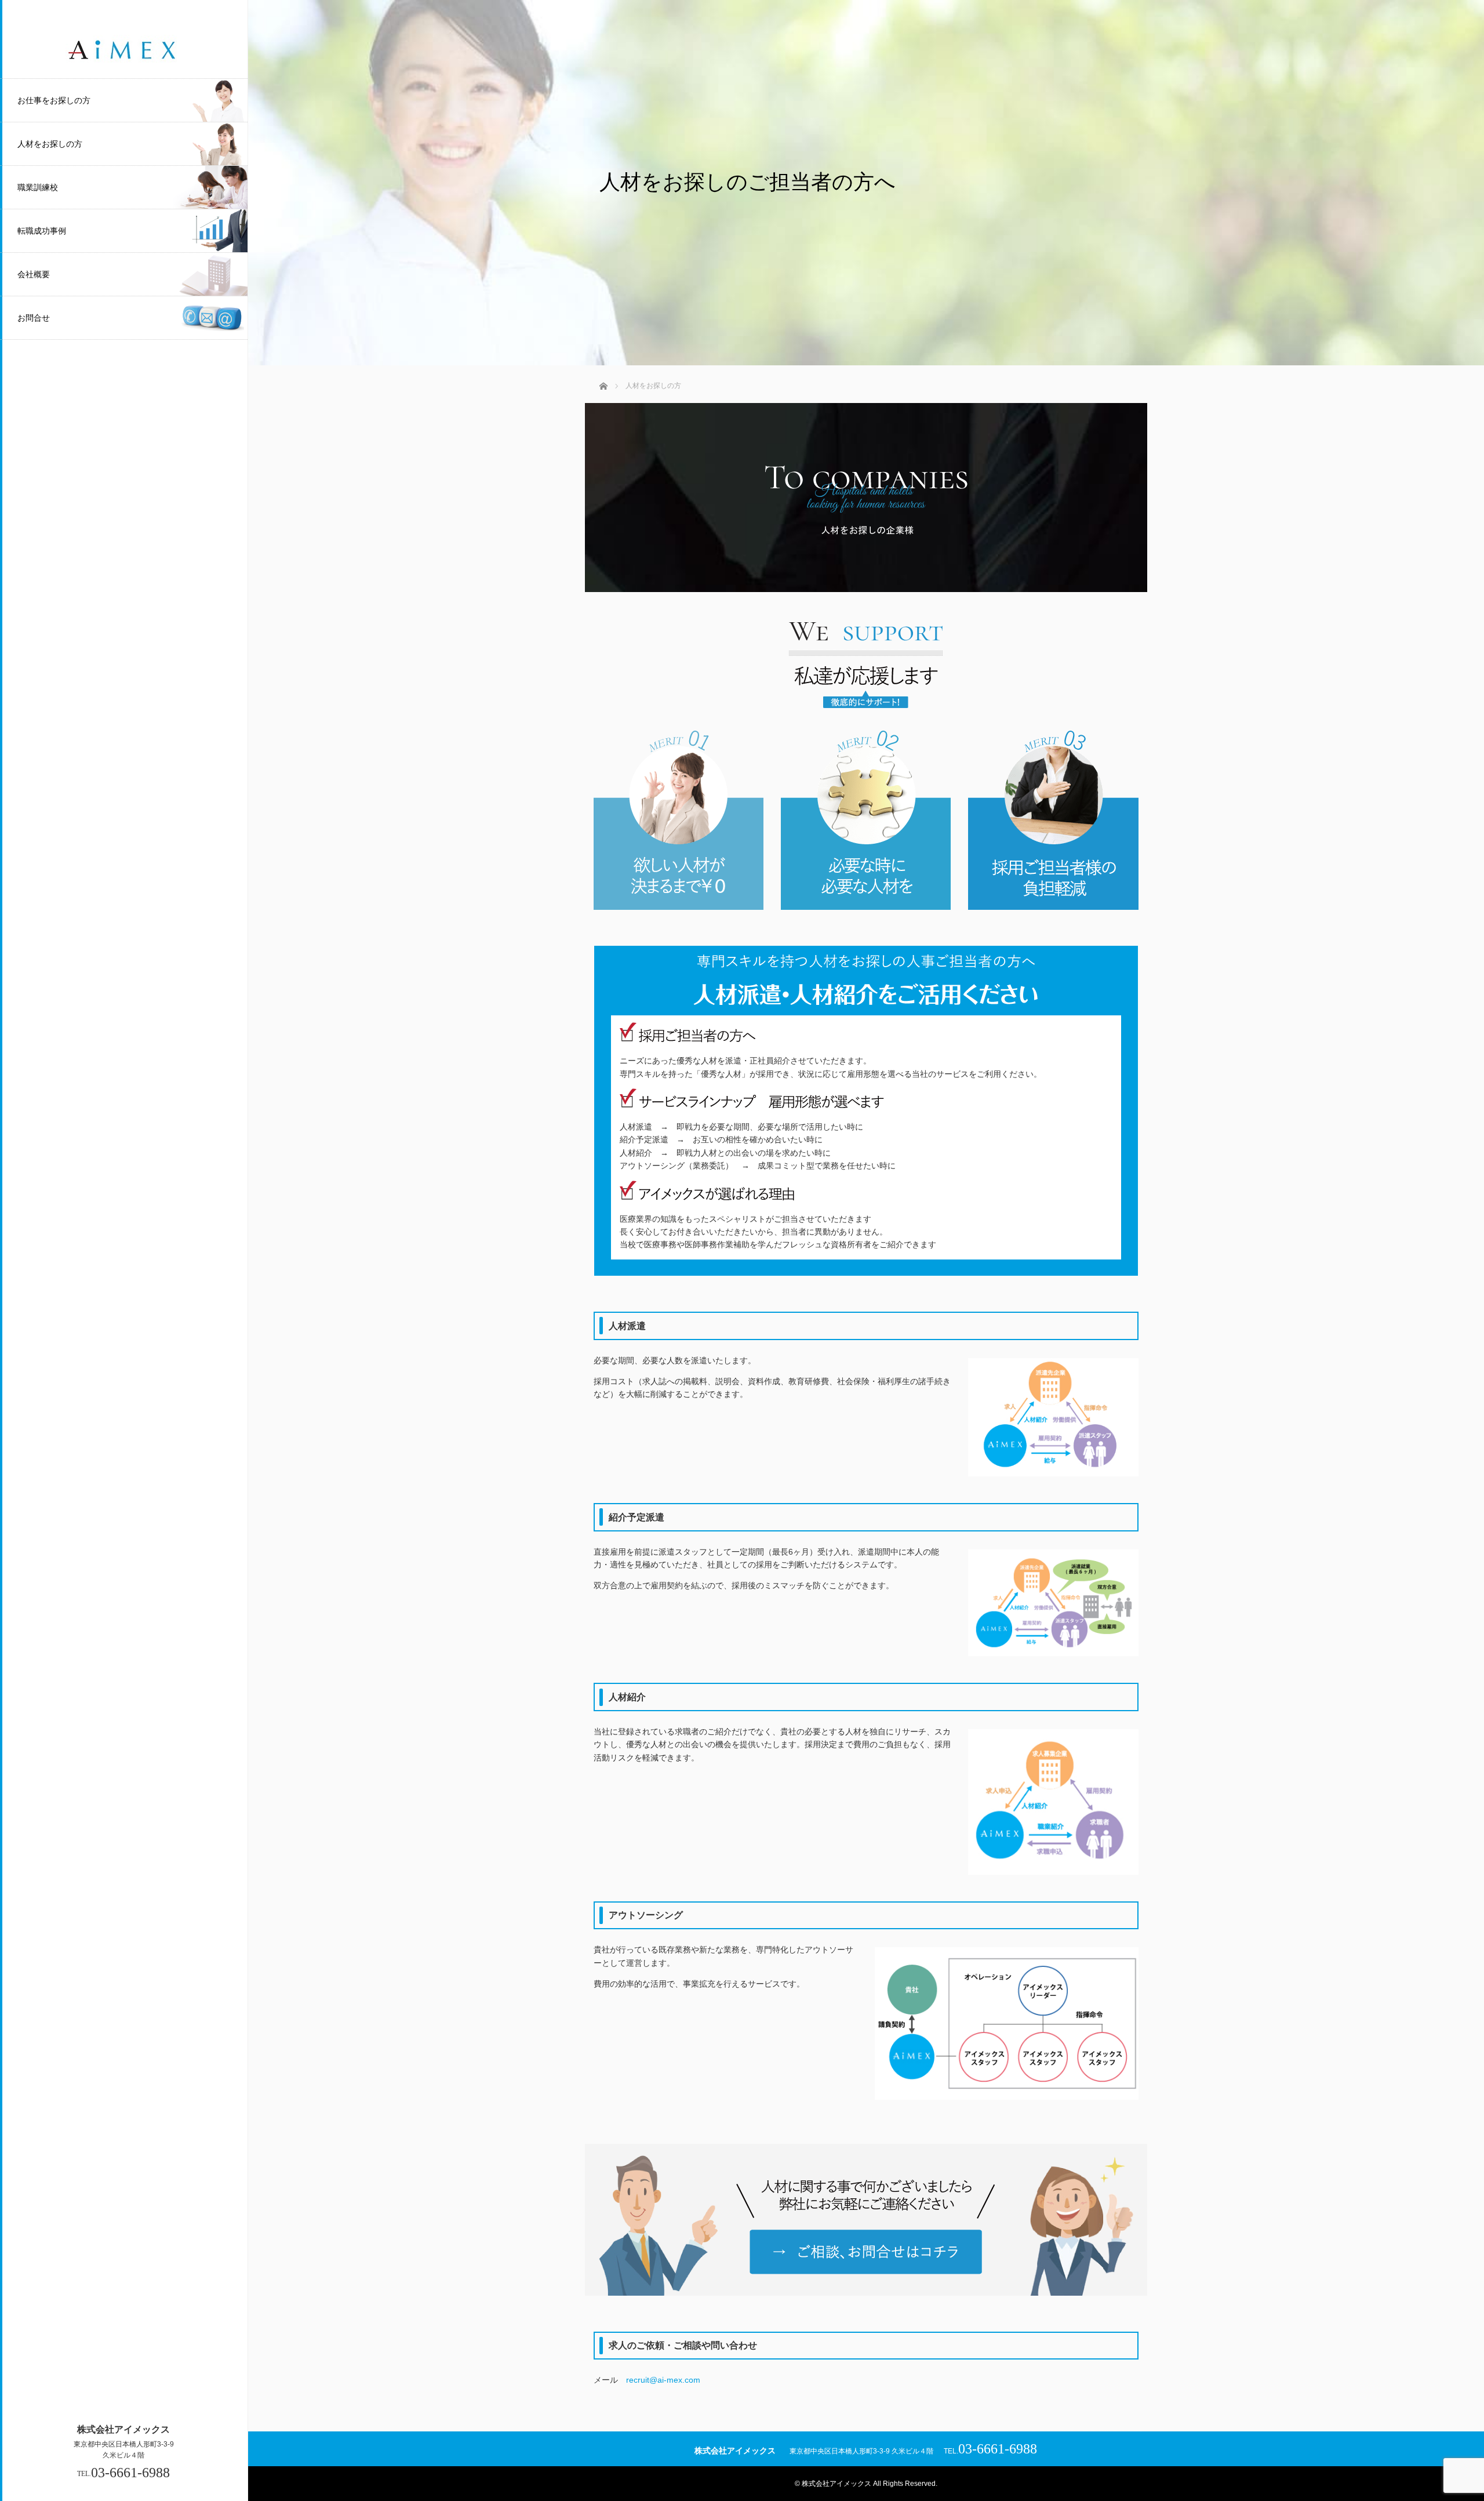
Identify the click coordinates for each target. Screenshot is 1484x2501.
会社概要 (34, 274)
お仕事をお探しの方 (54, 100)
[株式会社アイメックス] (123, 62)
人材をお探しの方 (50, 144)
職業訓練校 (38, 187)
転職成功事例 (42, 231)
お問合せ (34, 318)
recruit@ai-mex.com (663, 2380)
